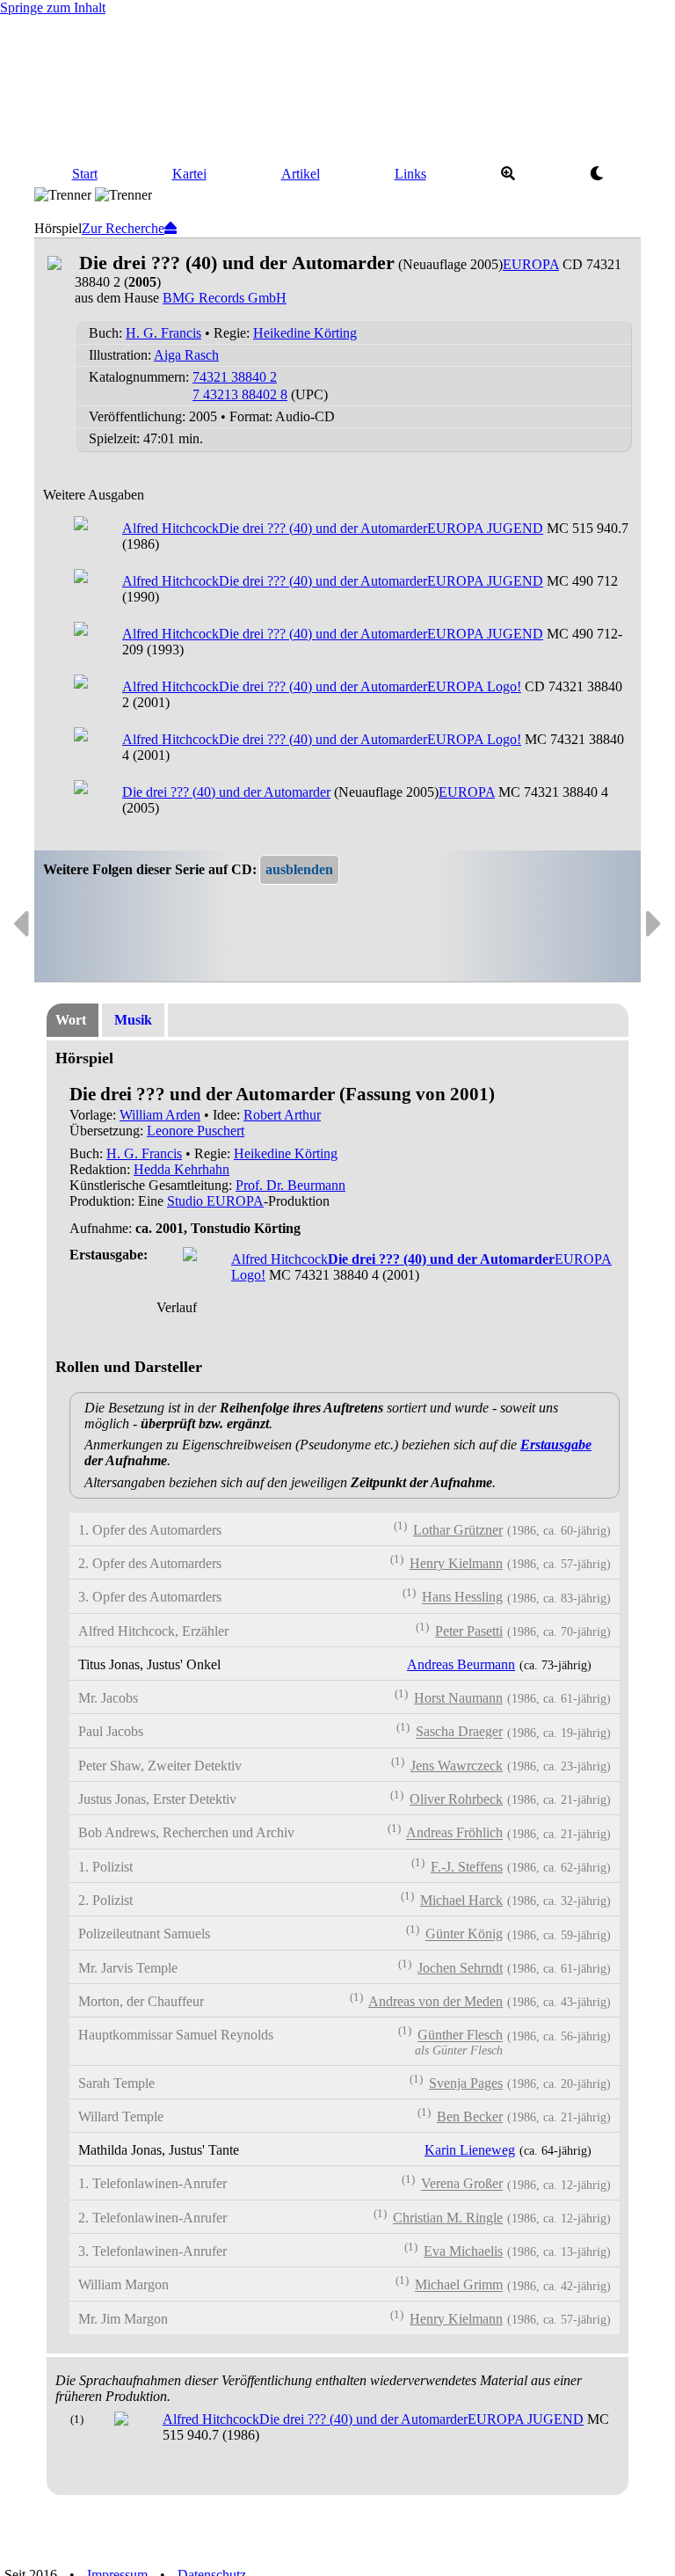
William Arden (160, 1115)
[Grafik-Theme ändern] (596, 174)
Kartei (189, 174)
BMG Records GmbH (225, 298)
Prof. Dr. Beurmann (290, 1185)
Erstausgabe (556, 1445)
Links (410, 174)
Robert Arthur (282, 1115)
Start (85, 174)
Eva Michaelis (463, 2251)
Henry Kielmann (456, 1563)
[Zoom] (508, 174)
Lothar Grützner (458, 1530)
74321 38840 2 (235, 377)
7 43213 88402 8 (240, 394)
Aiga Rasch (186, 355)
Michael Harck (461, 1900)
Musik (133, 1020)
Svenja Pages (466, 2083)
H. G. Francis (163, 333)
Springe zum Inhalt (53, 7)
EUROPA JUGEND (485, 528)
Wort (71, 1020)
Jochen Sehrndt (460, 1968)
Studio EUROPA (215, 1201)
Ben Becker (470, 2116)
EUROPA (531, 264)
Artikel (301, 174)
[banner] (337, 86)
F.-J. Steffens (467, 1867)
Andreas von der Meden (435, 2001)
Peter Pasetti (469, 1631)
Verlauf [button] (177, 1307)
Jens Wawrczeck (457, 1766)
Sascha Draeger (459, 1732)
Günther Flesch (460, 2036)
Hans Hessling (462, 1598)
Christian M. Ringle (448, 2218)
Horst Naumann (458, 1698)
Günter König (464, 1934)
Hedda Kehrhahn (181, 1169)
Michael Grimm (459, 2285)
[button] (299, 870)
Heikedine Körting (305, 333)
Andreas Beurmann (461, 1664)
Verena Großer (462, 2184)
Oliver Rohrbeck (456, 1799)
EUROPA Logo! (474, 686)
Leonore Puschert (196, 1131)
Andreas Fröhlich (454, 1833)
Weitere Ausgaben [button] (94, 495)
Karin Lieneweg (470, 2150)
